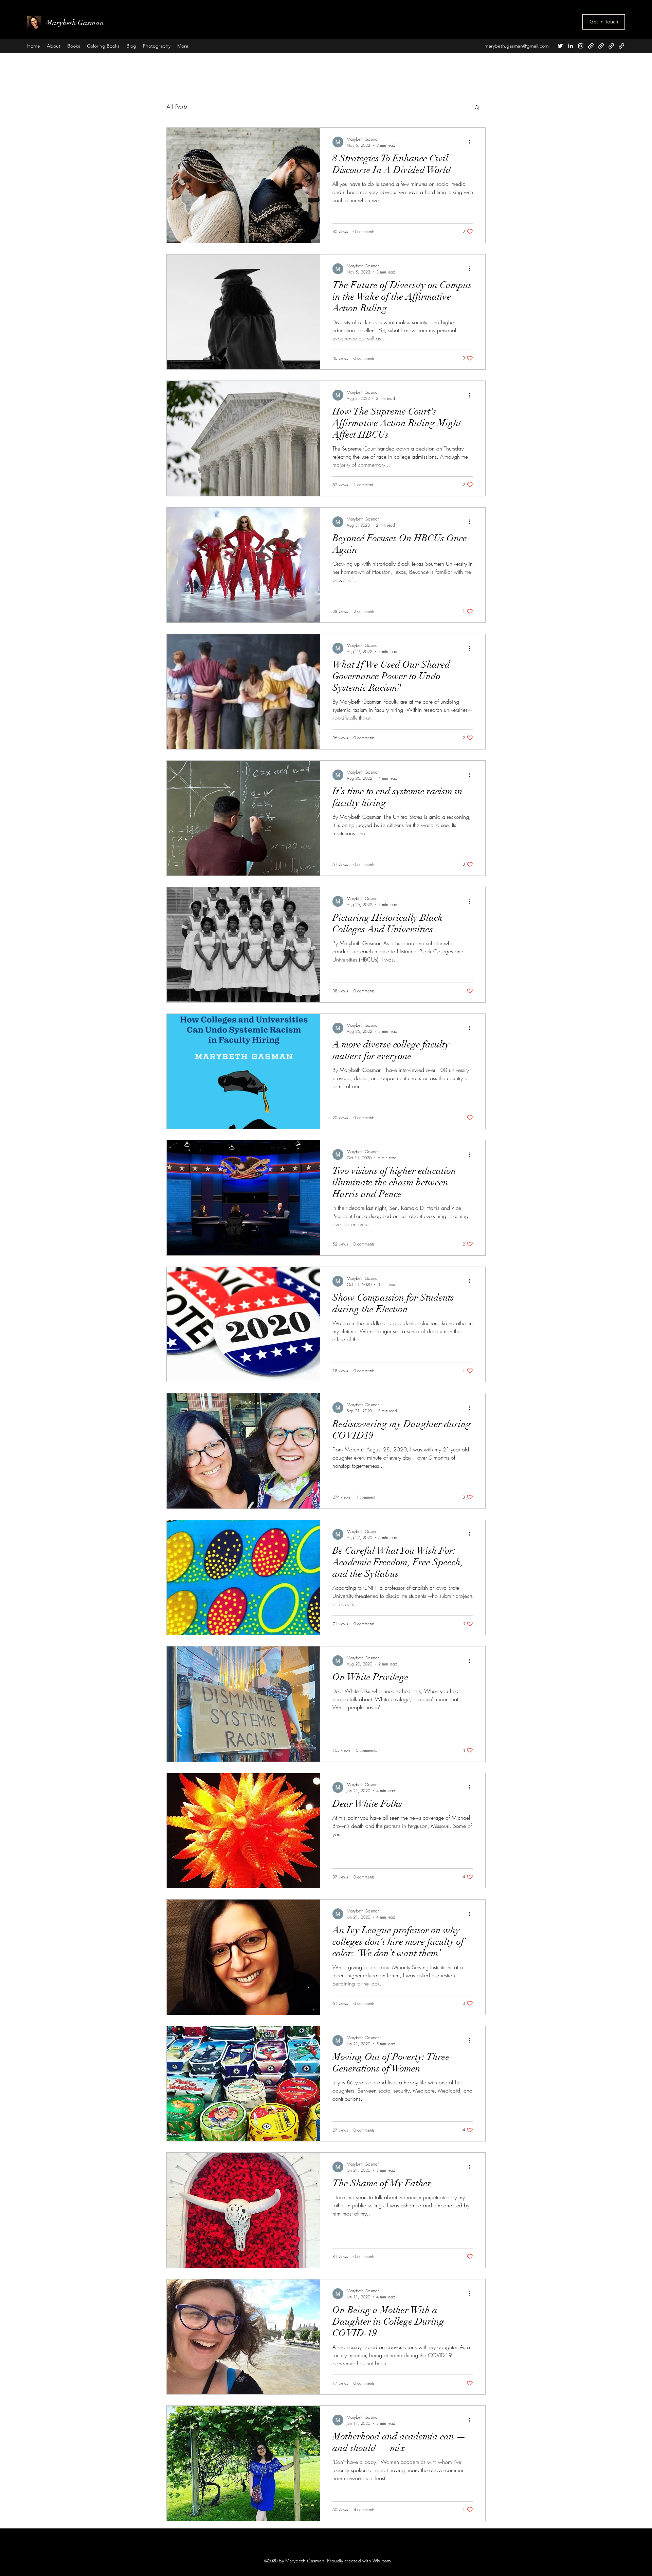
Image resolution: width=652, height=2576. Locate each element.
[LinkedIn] (570, 46)
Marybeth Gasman (75, 23)
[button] (477, 108)
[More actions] (472, 142)
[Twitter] (560, 46)
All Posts (177, 107)
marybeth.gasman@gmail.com (517, 46)
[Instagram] (581, 46)
